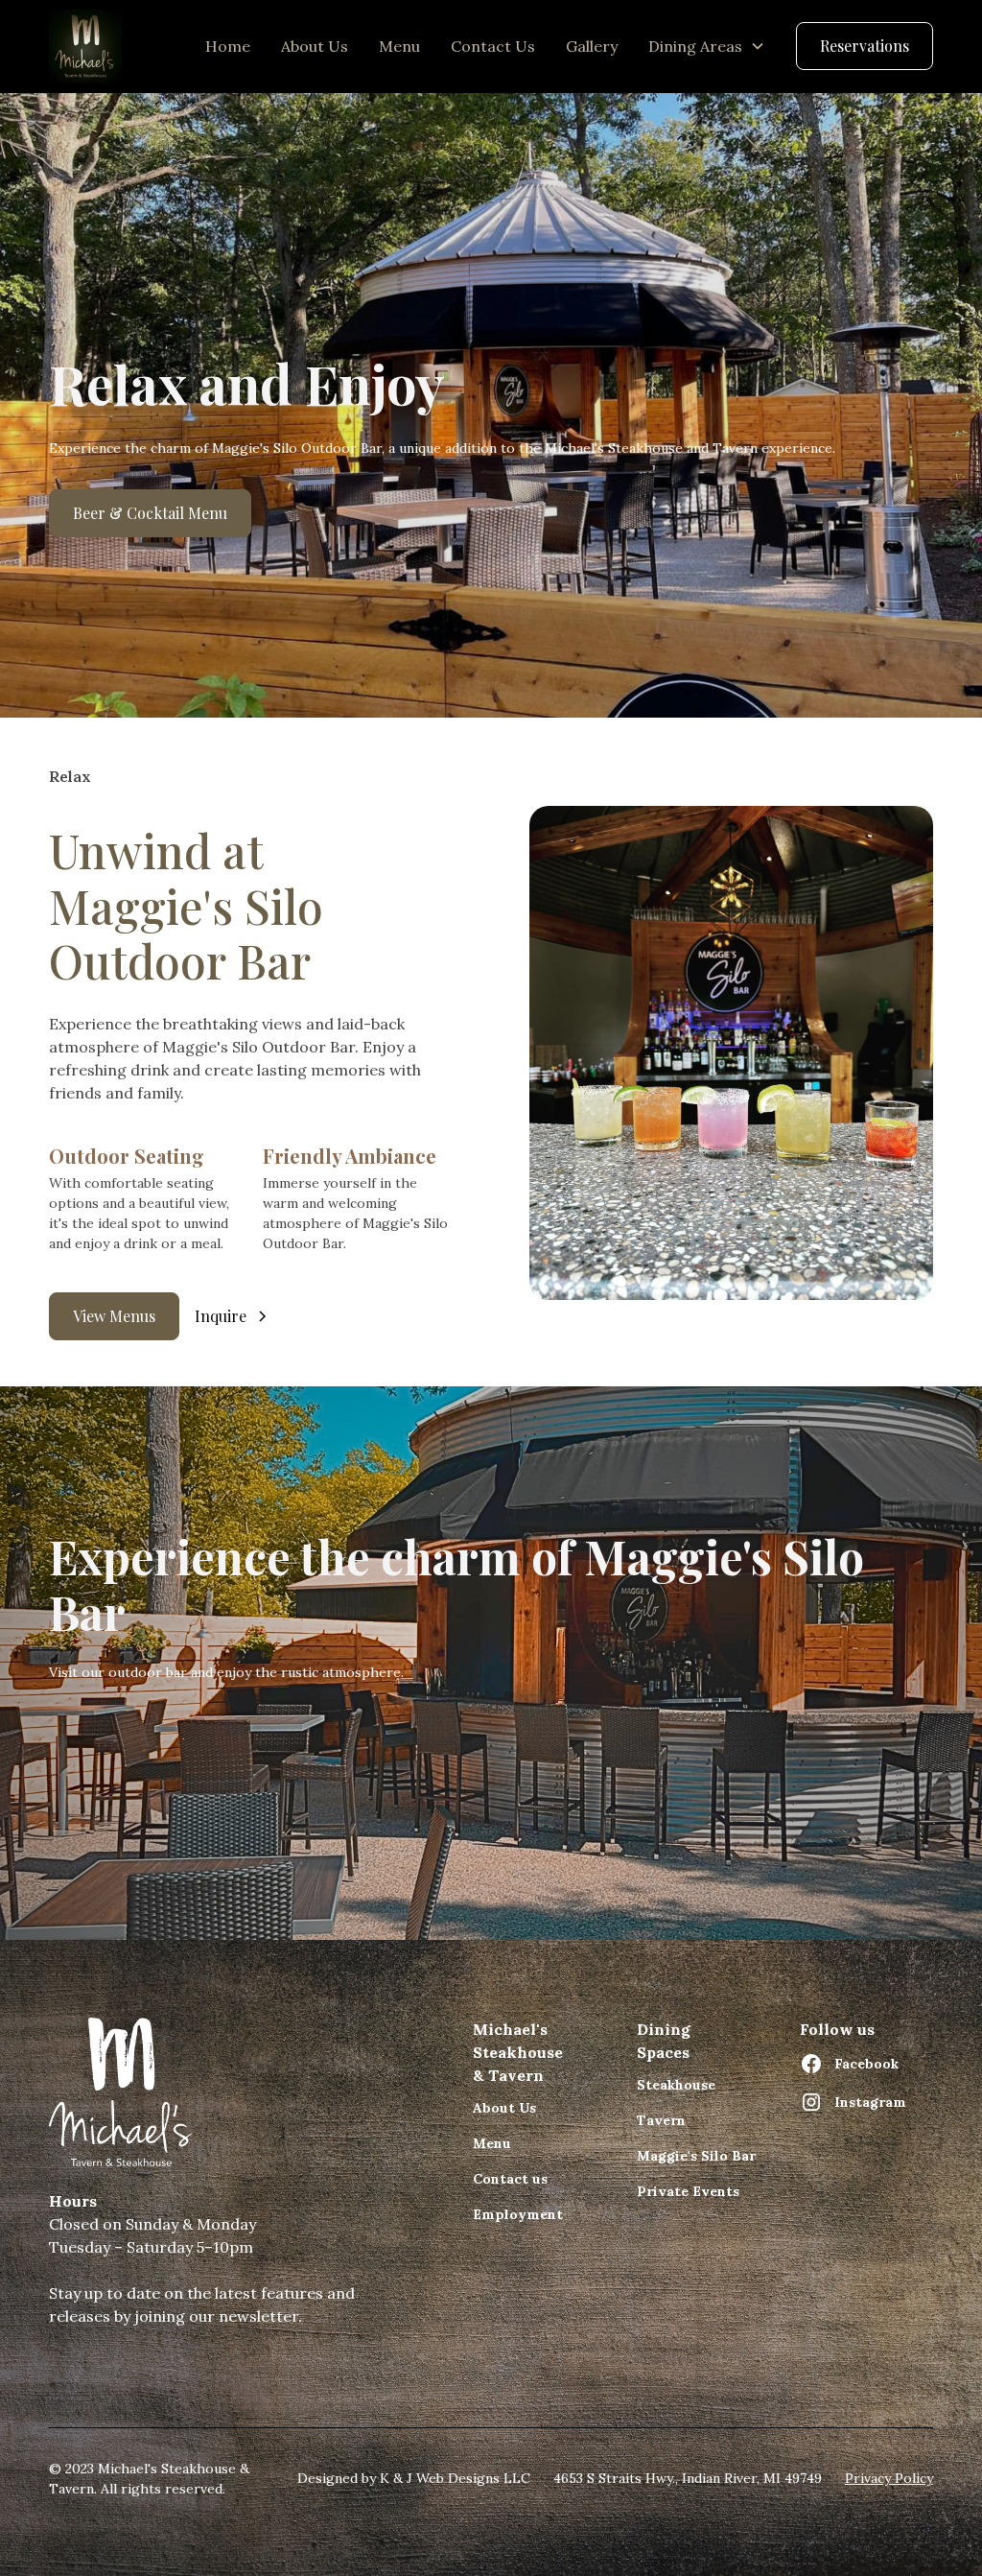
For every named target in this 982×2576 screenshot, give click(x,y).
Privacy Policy (889, 2478)
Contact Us (493, 46)
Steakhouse (676, 2085)
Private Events (688, 2191)
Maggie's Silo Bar (696, 2156)
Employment (518, 2214)
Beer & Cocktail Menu (150, 513)
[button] (707, 46)
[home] (85, 46)
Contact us (510, 2179)
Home (228, 46)
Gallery (592, 46)
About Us (315, 46)
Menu (399, 46)
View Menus (114, 1316)
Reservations (865, 46)
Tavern (661, 2120)
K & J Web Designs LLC (453, 2478)
